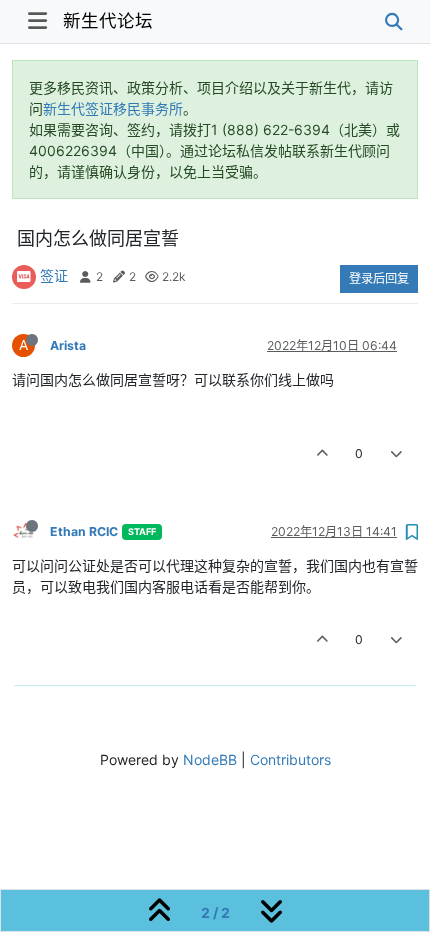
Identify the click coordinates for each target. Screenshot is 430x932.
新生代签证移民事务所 (113, 108)
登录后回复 (379, 278)
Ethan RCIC (84, 531)
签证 (54, 275)
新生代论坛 (108, 20)
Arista (68, 345)
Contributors (290, 759)
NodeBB (210, 759)
